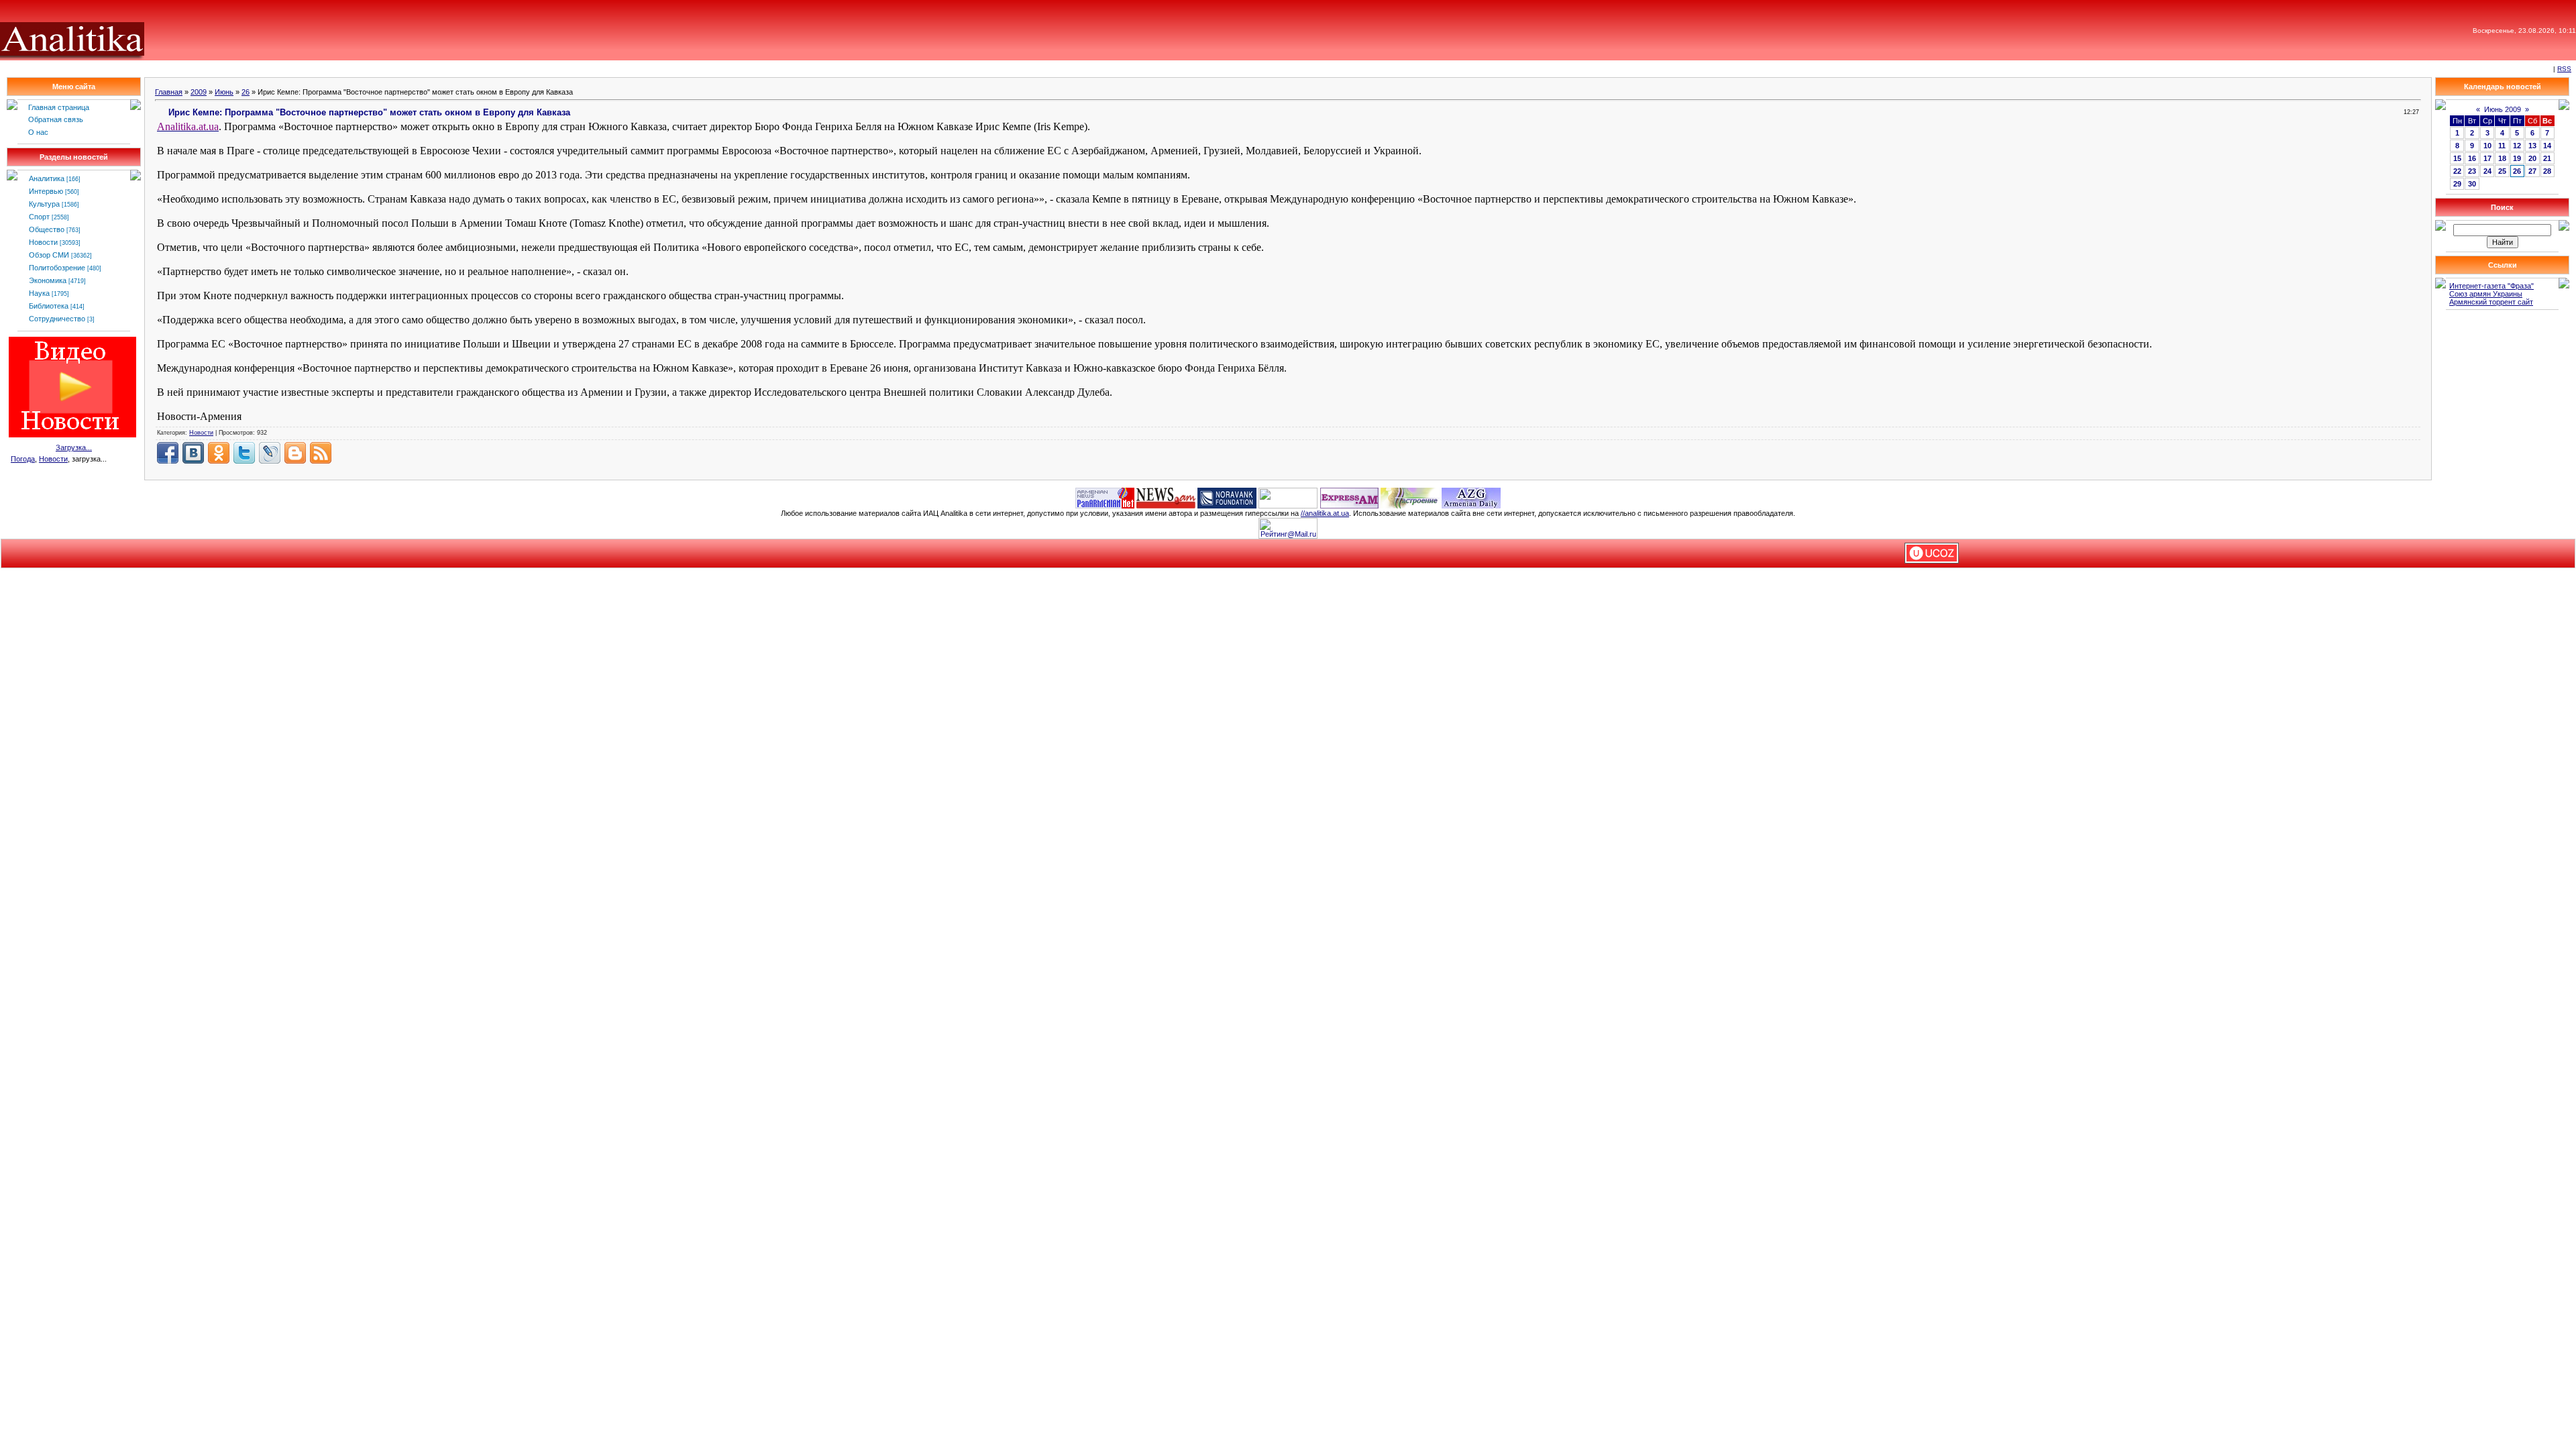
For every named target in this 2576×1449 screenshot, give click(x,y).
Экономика (48, 280)
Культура (44, 204)
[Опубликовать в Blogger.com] (295, 453)
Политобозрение (57, 268)
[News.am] (1166, 497)
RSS (2564, 69)
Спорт (39, 217)
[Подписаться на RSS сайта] (321, 453)
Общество (47, 229)
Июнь (224, 92)
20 (2532, 158)
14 (2547, 146)
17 (2487, 158)
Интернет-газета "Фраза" (2491, 286)
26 (246, 92)
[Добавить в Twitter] (244, 453)
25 (2502, 171)
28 (2547, 171)
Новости (43, 242)
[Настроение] (1410, 497)
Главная (169, 92)
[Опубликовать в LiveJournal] (270, 453)
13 (2532, 146)
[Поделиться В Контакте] (193, 453)
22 (2457, 171)
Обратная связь (56, 119)
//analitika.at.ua (1325, 513)
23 (2472, 171)
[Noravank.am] (1227, 497)
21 (2547, 158)
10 (2487, 146)
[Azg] (1471, 497)
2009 (199, 92)
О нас (38, 132)
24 (2487, 171)
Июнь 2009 (2503, 109)
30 (2472, 184)
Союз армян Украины (2486, 294)
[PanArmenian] (1105, 497)
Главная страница (59, 107)
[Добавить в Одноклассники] (219, 453)
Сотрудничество (57, 319)
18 (2502, 158)
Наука (39, 293)
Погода (23, 459)
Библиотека (49, 306)
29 (2457, 184)
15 (2457, 158)
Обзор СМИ (49, 255)
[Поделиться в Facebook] (168, 453)
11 (2502, 146)
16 (2472, 158)
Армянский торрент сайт (2491, 302)
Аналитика (47, 178)
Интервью (46, 191)
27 (2532, 171)
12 (2517, 146)
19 (2517, 158)
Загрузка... (74, 447)
